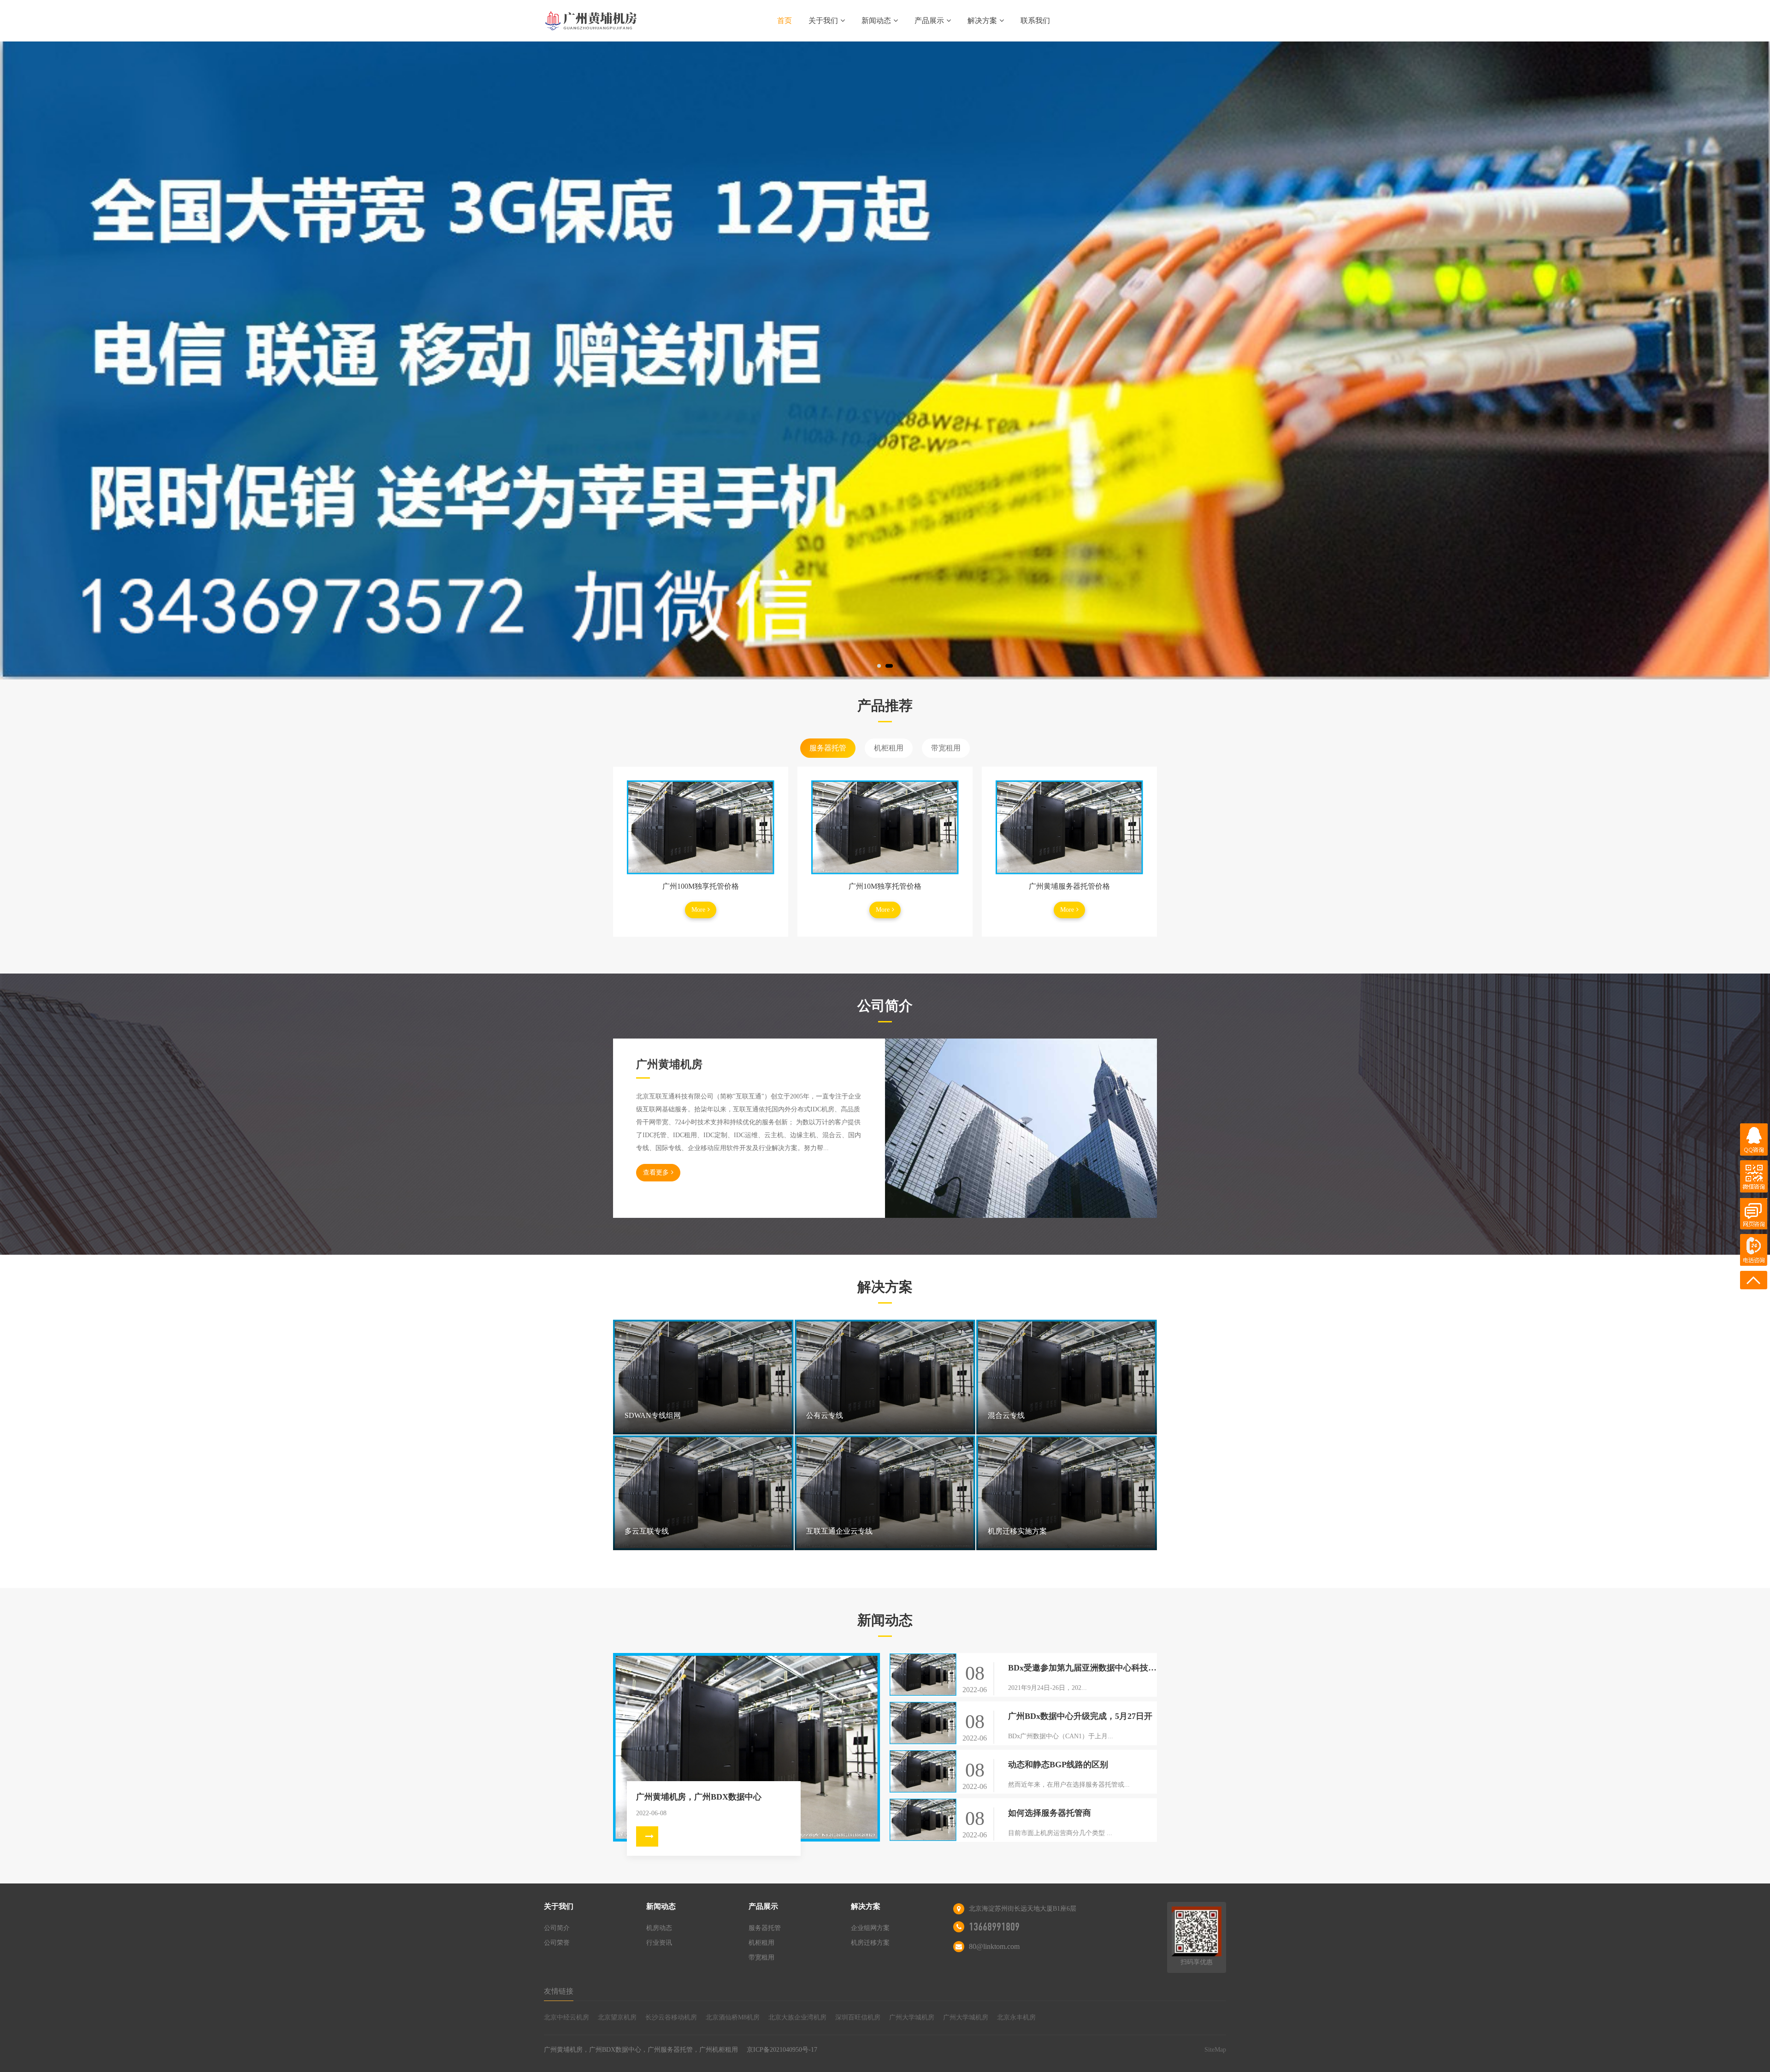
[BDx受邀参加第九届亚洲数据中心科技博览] (923, 1675)
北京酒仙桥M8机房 (733, 2017)
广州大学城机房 (912, 2017)
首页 (785, 21)
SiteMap (1215, 2050)
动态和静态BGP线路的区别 (1058, 1765)
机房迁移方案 (870, 1943)
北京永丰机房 (1016, 2017)
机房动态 (659, 1928)
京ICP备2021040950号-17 (782, 2050)
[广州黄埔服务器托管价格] (1069, 827)
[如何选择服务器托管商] (923, 1820)
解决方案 (982, 21)
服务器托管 (828, 748)
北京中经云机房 (566, 2017)
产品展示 (929, 21)
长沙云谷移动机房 (671, 2017)
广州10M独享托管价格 (885, 886)
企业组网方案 (870, 1928)
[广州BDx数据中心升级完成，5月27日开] (923, 1723)
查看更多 (656, 1172)
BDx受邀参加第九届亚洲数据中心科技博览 (1083, 1668)
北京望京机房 (617, 2017)
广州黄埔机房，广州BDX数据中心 (699, 1797)
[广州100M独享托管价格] (701, 827)
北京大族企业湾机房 (797, 2017)
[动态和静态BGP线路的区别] (923, 1772)
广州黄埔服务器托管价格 (1069, 886)
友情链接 (559, 1991)
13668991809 (994, 1927)
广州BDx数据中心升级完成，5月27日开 (1080, 1716)
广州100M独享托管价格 (701, 886)
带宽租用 (946, 748)
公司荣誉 (557, 1943)
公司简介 (557, 1928)
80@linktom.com (994, 1946)
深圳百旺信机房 (858, 2017)
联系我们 (1035, 21)
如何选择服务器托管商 (1050, 1813)
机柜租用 (889, 748)
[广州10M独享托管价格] (885, 827)
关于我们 (823, 21)
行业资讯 (659, 1943)
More (698, 910)
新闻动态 (876, 21)
